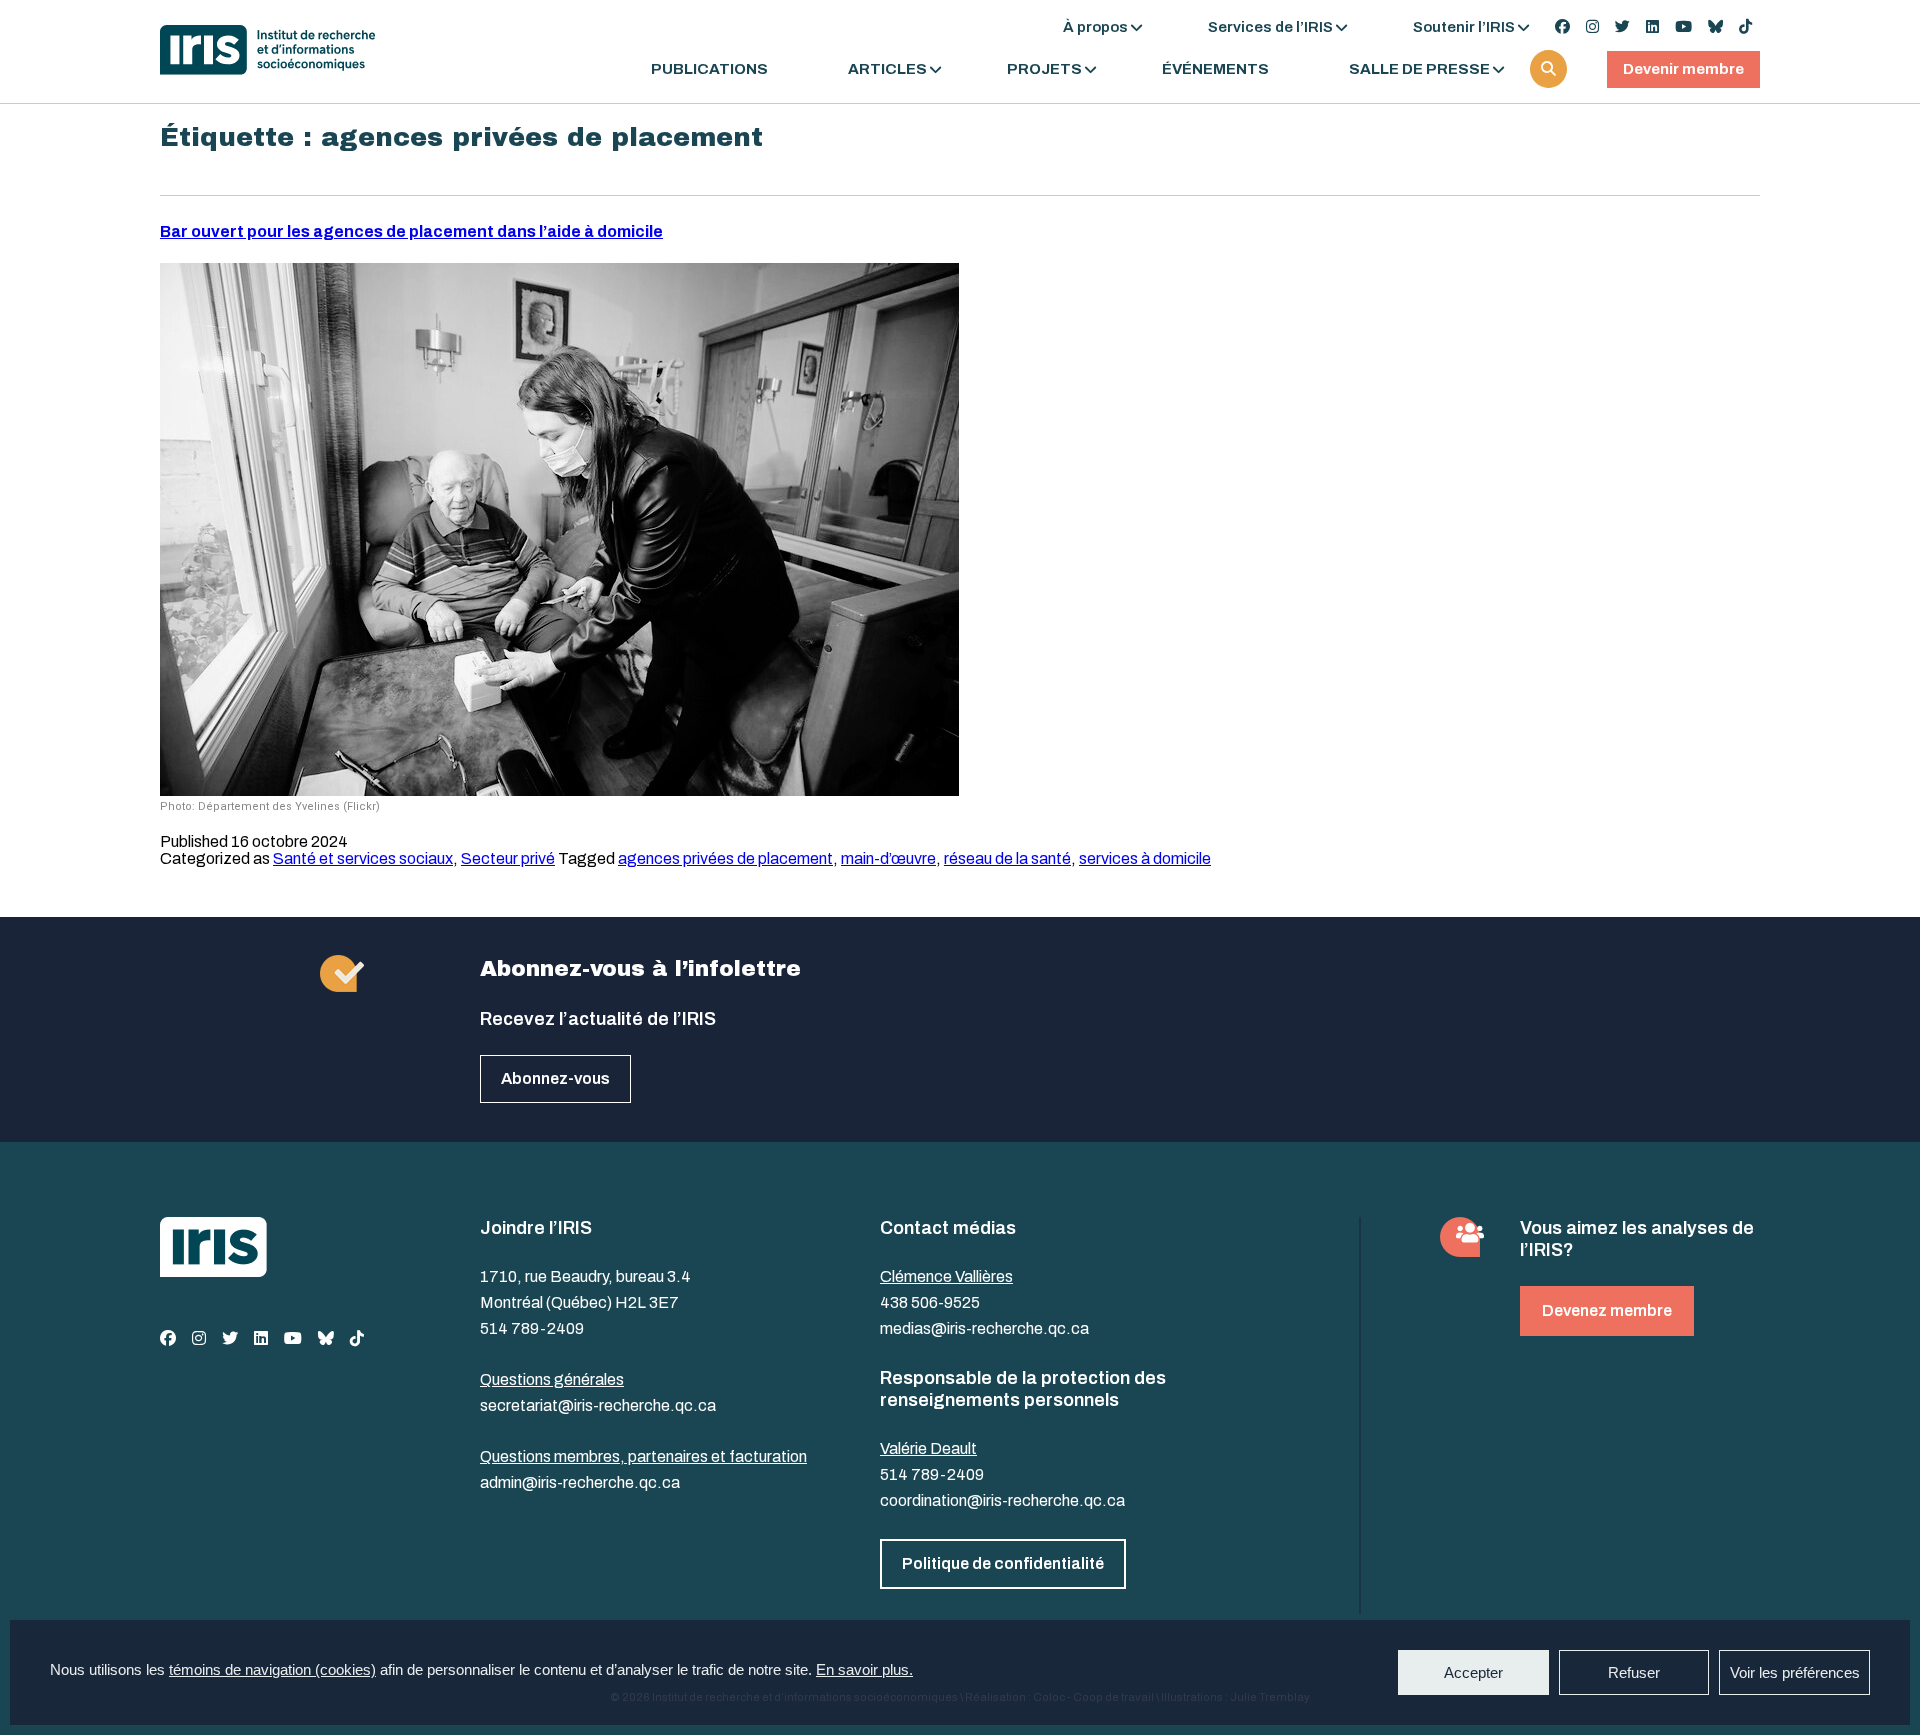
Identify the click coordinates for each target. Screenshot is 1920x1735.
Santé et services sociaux (363, 858)
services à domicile (1145, 858)
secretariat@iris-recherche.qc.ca (598, 1405)
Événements (1215, 69)
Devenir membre (1683, 69)
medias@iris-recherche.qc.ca (984, 1328)
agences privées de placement (725, 858)
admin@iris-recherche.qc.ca (580, 1482)
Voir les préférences (1795, 1672)
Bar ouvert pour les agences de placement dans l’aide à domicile (411, 231)
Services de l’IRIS (1270, 27)
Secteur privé (508, 858)
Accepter (1473, 1672)
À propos (1095, 27)
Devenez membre (1607, 1310)
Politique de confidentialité (1003, 1563)
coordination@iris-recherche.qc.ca (1002, 1500)
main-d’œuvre (888, 858)
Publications (709, 69)
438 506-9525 (930, 1302)
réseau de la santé (1007, 858)
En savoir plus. (864, 1669)
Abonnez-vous (555, 1078)
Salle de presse (1419, 69)
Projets (1044, 69)
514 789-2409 (532, 1328)
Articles (887, 69)
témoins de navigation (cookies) (272, 1669)
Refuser (1634, 1672)
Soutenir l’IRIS (1464, 27)
